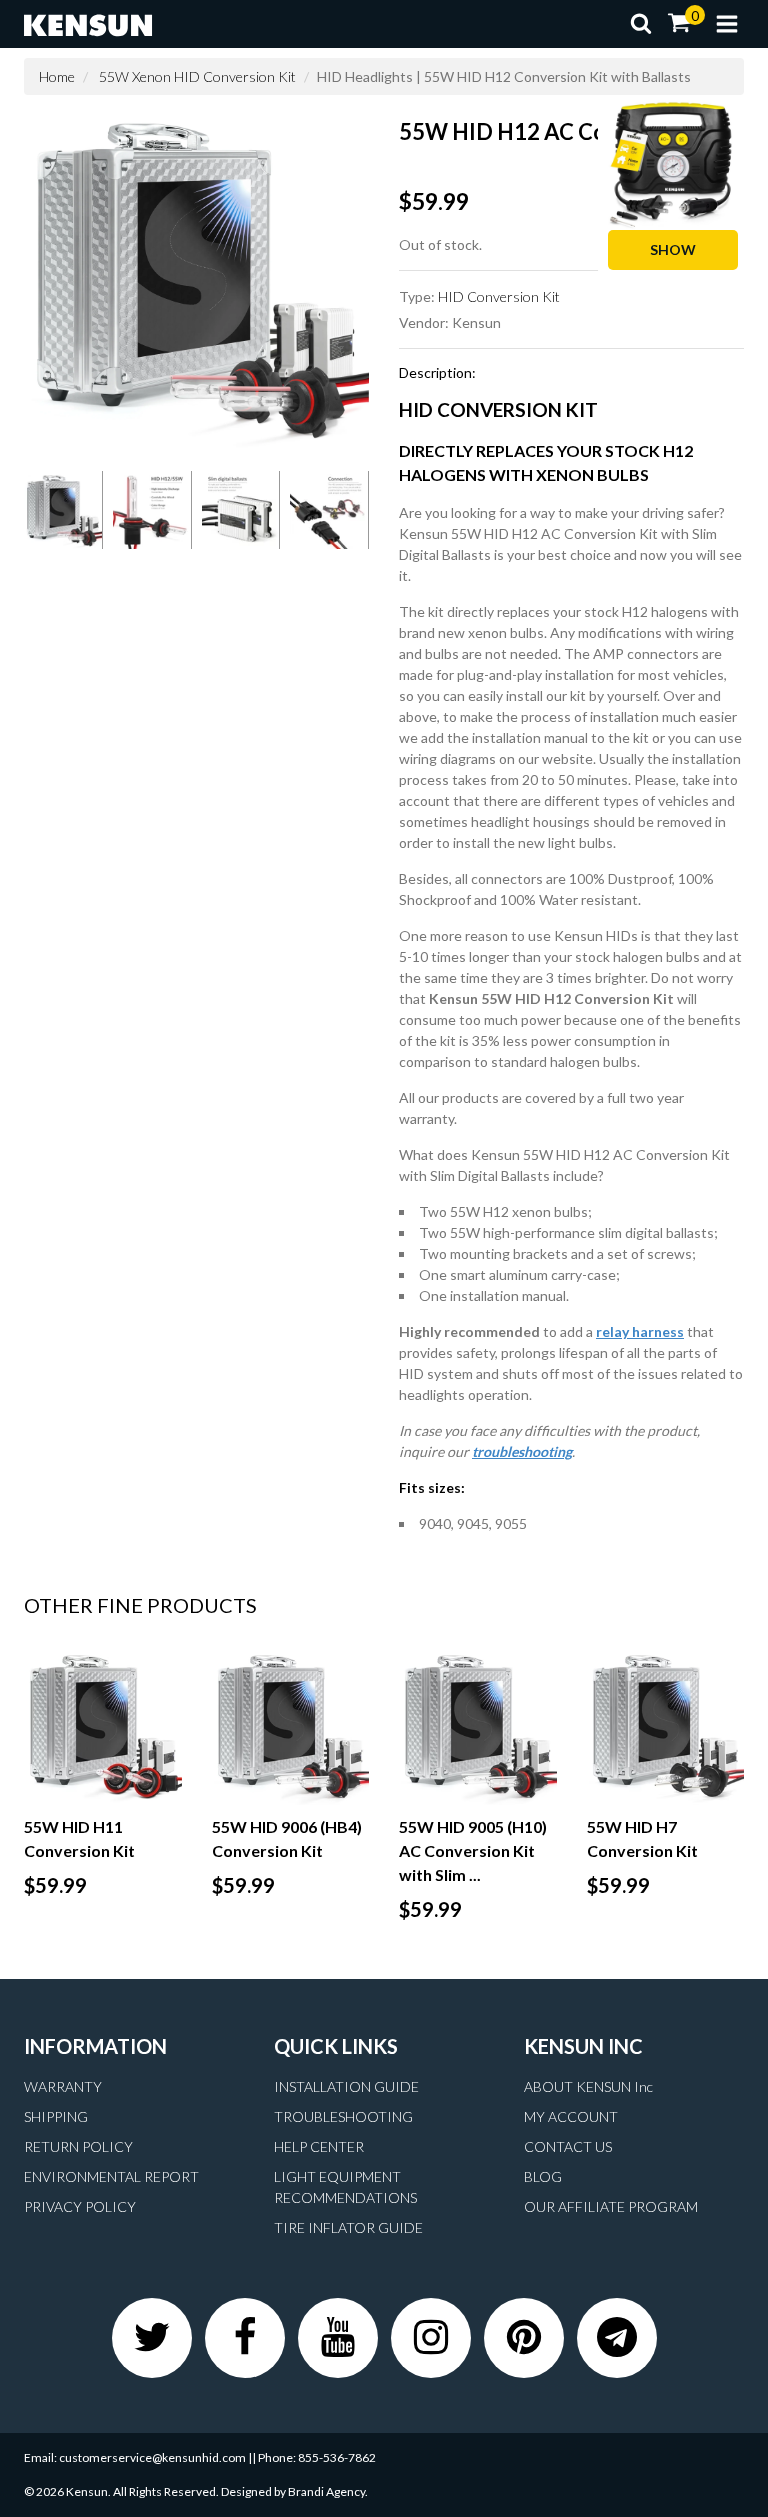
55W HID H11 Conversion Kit (79, 1838)
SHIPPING (56, 2116)
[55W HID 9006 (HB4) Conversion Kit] (291, 1726)
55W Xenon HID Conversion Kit (197, 76)
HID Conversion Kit (499, 296)
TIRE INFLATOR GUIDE (348, 2227)
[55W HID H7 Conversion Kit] (666, 1726)
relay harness (640, 1331)
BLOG (543, 2176)
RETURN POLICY (78, 2146)
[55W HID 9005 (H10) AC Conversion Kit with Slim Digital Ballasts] (478, 1726)
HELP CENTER (319, 2146)
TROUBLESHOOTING (343, 2116)
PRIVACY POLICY (80, 2206)
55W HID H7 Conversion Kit (642, 1838)
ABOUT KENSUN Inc (588, 2086)
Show (673, 249)
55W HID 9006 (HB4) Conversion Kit (287, 1838)
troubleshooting (522, 1451)
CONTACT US (568, 2146)
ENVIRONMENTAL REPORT (111, 2176)
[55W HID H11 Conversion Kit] (103, 1726)
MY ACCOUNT (571, 2116)
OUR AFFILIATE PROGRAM (611, 2206)
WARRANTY (63, 2086)
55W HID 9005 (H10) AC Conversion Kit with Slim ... (473, 1850)
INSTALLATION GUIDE (346, 2086)
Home (57, 76)
